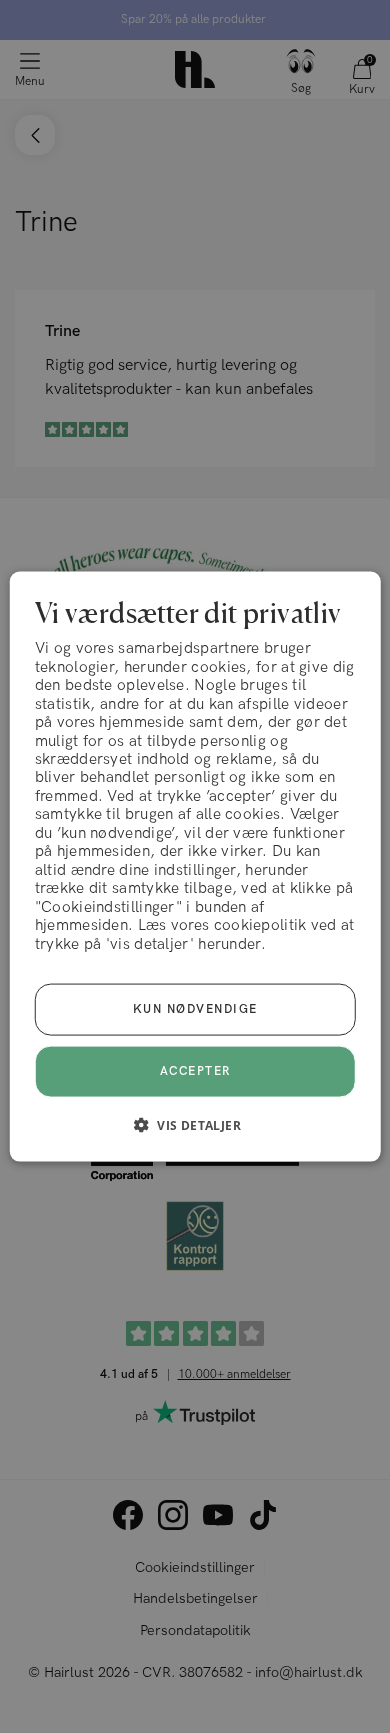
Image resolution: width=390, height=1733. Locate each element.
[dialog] (195, 866)
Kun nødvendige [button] (195, 1009)
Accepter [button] (195, 1071)
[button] (195, 1125)
